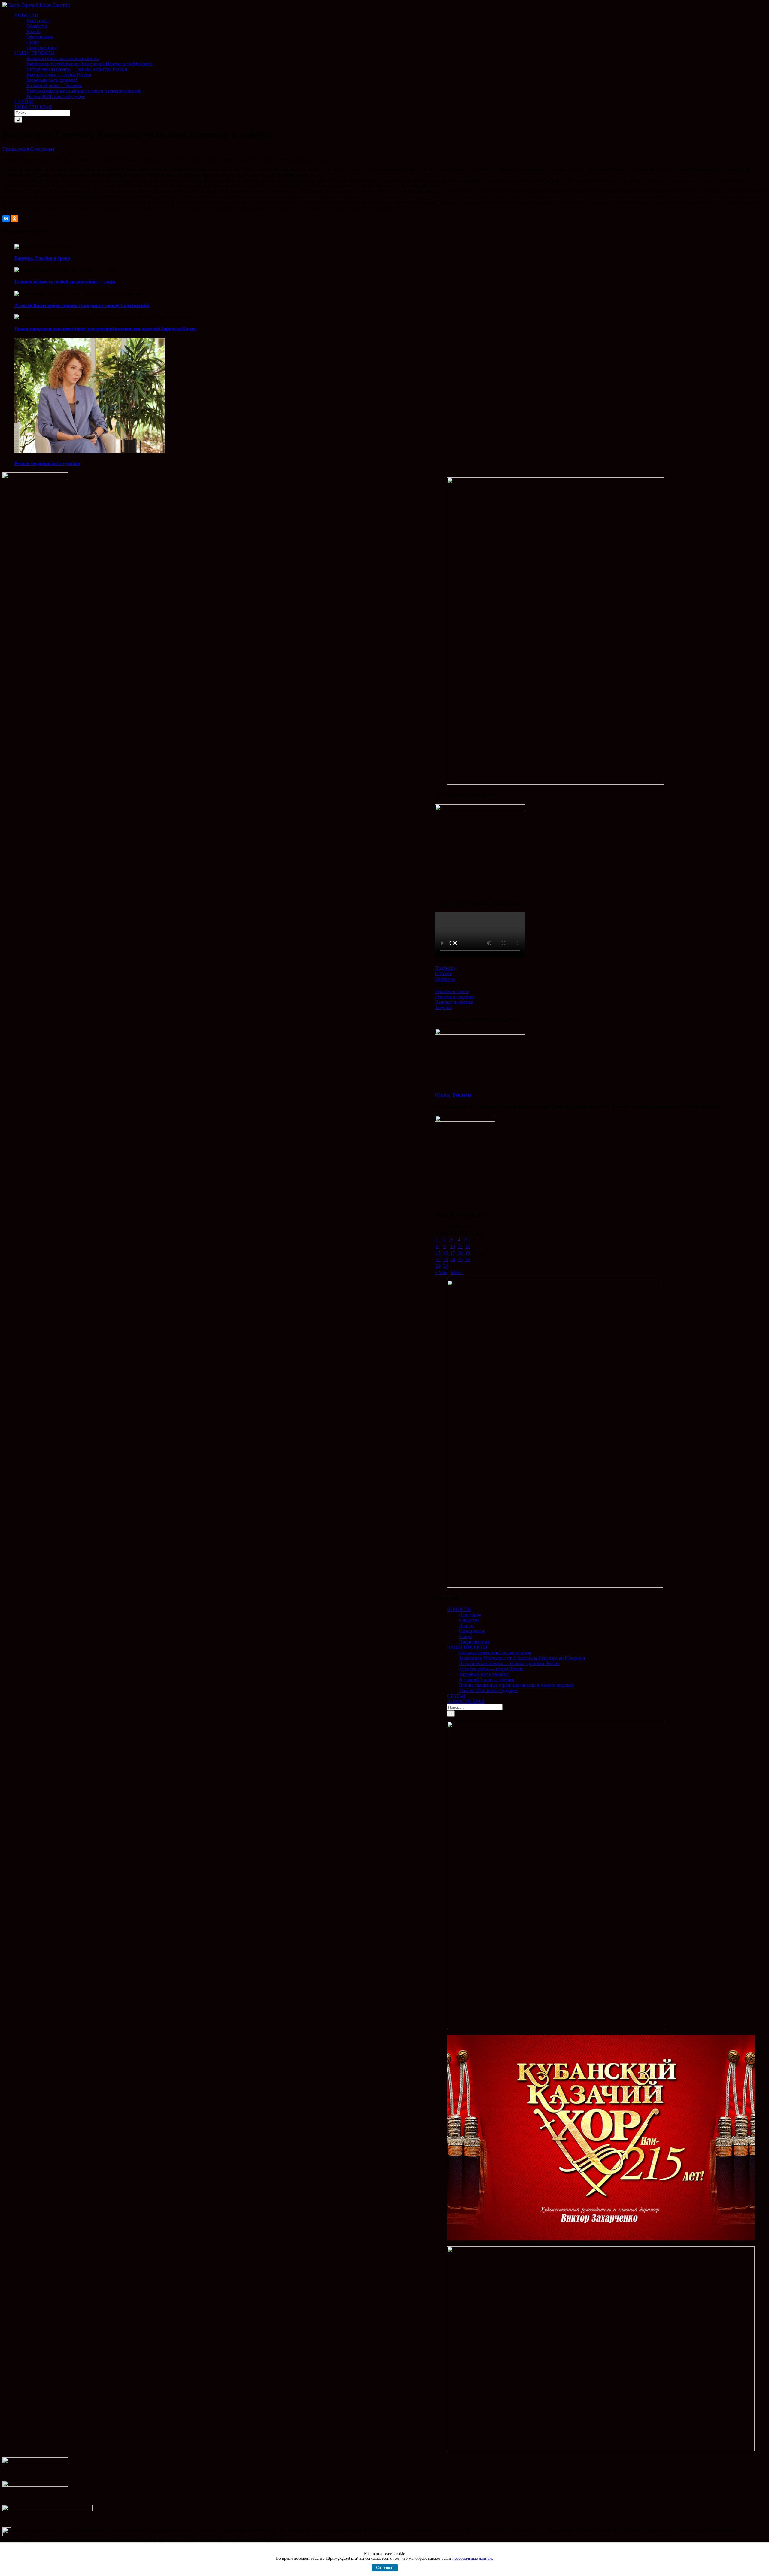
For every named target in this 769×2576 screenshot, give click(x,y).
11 (460, 1246)
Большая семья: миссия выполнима (495, 1653)
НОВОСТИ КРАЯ (466, 1701)
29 (438, 1266)
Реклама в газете (452, 991)
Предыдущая (16, 149)
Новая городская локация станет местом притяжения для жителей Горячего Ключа (106, 329)
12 (467, 1246)
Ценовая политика (454, 1002)
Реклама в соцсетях (455, 997)
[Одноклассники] (14, 219)
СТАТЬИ (456, 1696)
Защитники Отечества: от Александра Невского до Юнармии (522, 1658)
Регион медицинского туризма (47, 463)
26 (467, 1259)
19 (467, 1253)
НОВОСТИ (459, 1609)
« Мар (441, 1272)
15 (438, 1253)
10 (453, 1246)
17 (453, 1253)
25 (460, 1259)
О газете (444, 974)
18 (460, 1253)
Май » (457, 1272)
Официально (472, 1631)
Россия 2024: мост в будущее (488, 1690)
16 (446, 1253)
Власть (466, 1626)
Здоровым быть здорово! (484, 1674)
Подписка (445, 968)
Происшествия (474, 1642)
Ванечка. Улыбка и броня (42, 258)
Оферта (443, 1095)
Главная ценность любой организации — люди (65, 282)
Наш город (470, 1615)
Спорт (465, 1636)
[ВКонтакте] (6, 219)
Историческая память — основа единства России (509, 1663)
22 (438, 1259)
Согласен (385, 2568)
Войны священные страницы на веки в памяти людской (517, 1685)
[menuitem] (391, 32)
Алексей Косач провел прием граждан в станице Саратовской (82, 305)
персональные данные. (473, 2558)
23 (446, 1259)
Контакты (445, 979)
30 (446, 1266)
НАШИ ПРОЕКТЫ (467, 1647)
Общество (469, 1620)
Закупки (444, 1007)
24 (453, 1259)
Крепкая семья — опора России (491, 1669)
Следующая (42, 149)
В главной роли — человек (487, 1680)
